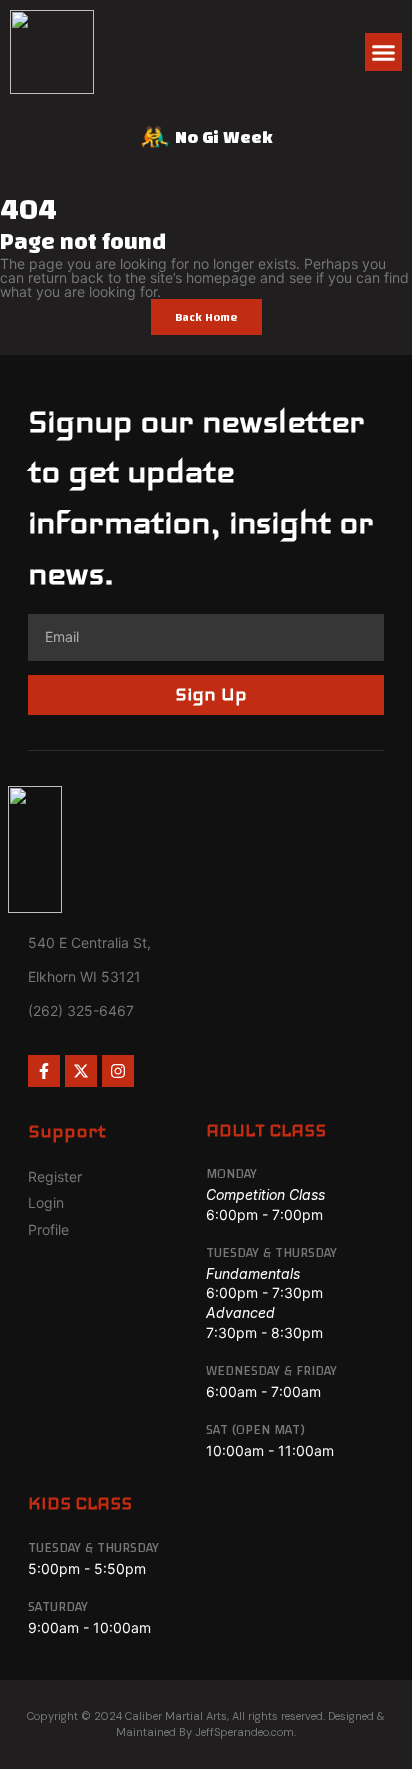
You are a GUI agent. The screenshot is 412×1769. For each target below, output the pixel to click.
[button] (384, 52)
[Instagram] (118, 1071)
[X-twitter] (81, 1071)
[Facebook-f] (44, 1071)
